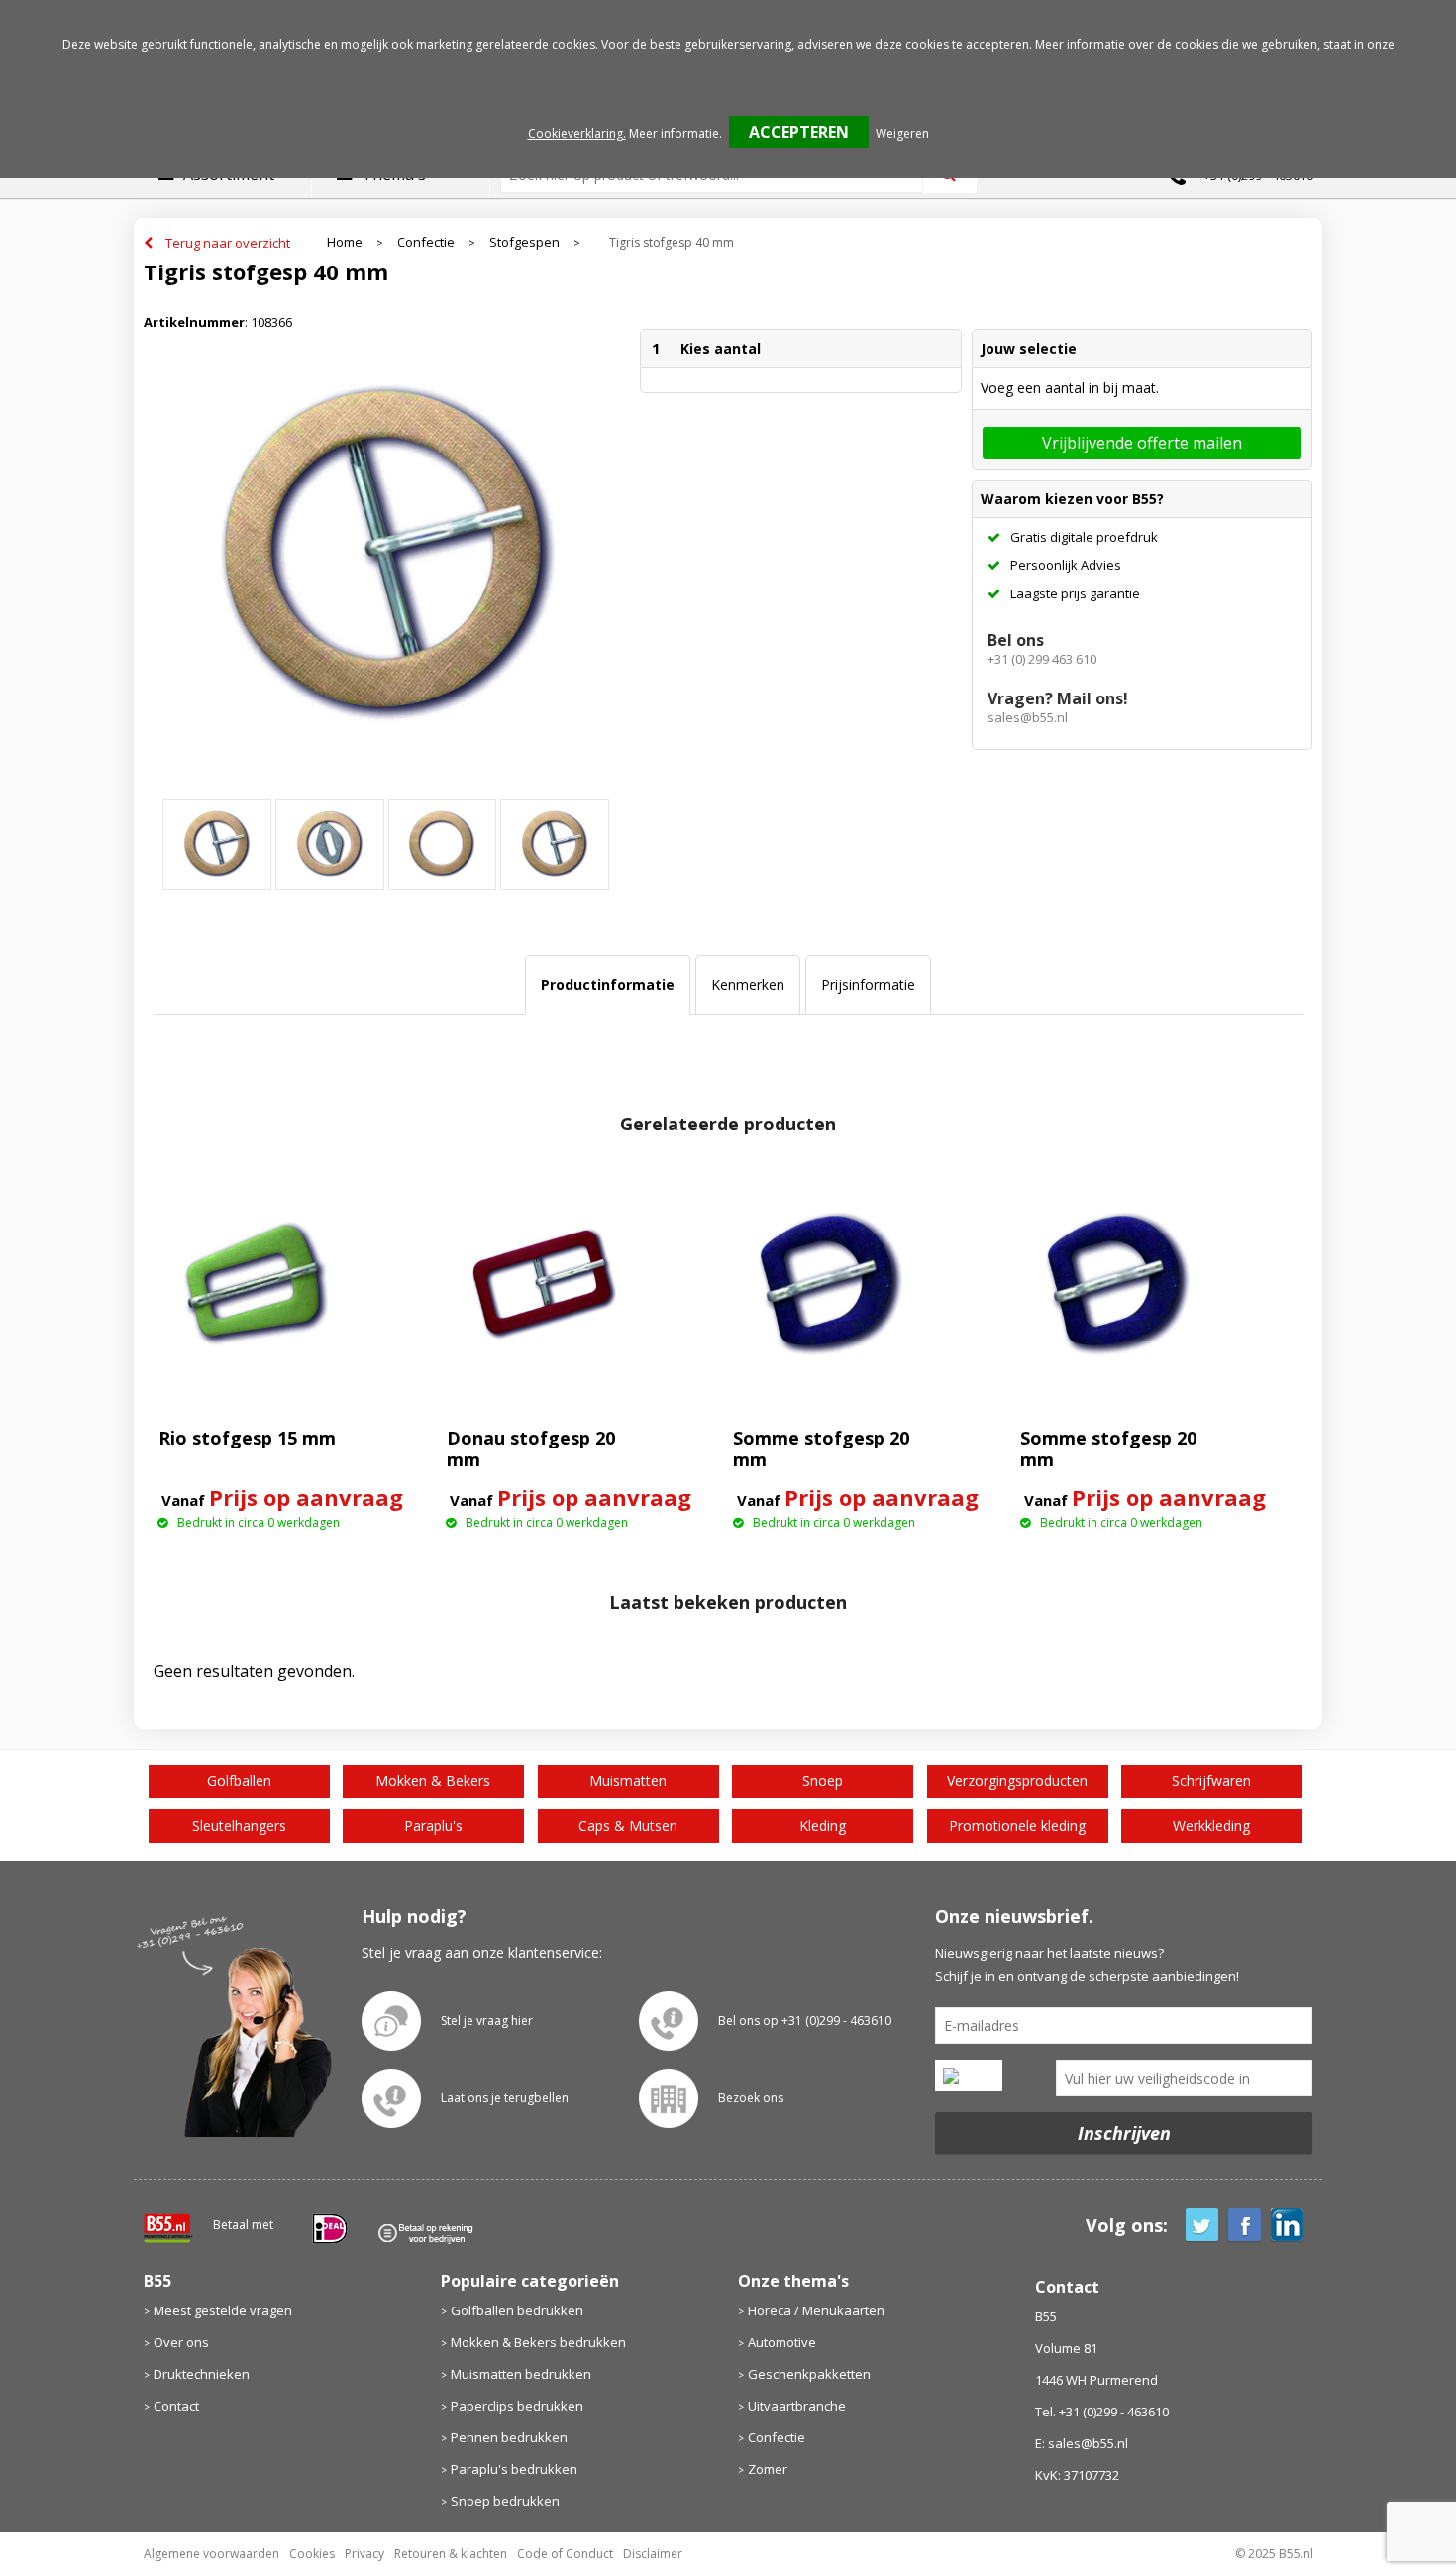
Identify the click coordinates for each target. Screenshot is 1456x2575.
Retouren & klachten (451, 2554)
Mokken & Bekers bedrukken (538, 2342)
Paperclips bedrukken (517, 2406)
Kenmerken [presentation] (748, 984)
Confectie (426, 242)
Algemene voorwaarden (211, 2554)
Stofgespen (524, 242)
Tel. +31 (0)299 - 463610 (1102, 2412)
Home (345, 242)
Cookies (312, 2554)
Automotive (782, 2342)
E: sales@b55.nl (1082, 2443)
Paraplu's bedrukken (514, 2469)
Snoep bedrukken (505, 2501)
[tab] (608, 985)
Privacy (364, 2554)
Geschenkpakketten (809, 2374)
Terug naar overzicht (228, 243)
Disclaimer (653, 2554)
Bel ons (1016, 640)
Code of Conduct (565, 2554)
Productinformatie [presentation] (608, 984)
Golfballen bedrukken (517, 2310)
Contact (176, 2406)
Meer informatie (674, 133)
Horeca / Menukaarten (816, 2310)
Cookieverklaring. (577, 133)
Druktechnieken (202, 2374)
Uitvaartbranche (797, 2406)
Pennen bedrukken (509, 2437)
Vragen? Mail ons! (1058, 698)
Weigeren (902, 133)
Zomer (768, 2469)
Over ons (181, 2342)
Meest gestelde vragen (223, 2310)
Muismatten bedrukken (521, 2374)
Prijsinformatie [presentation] (868, 984)
